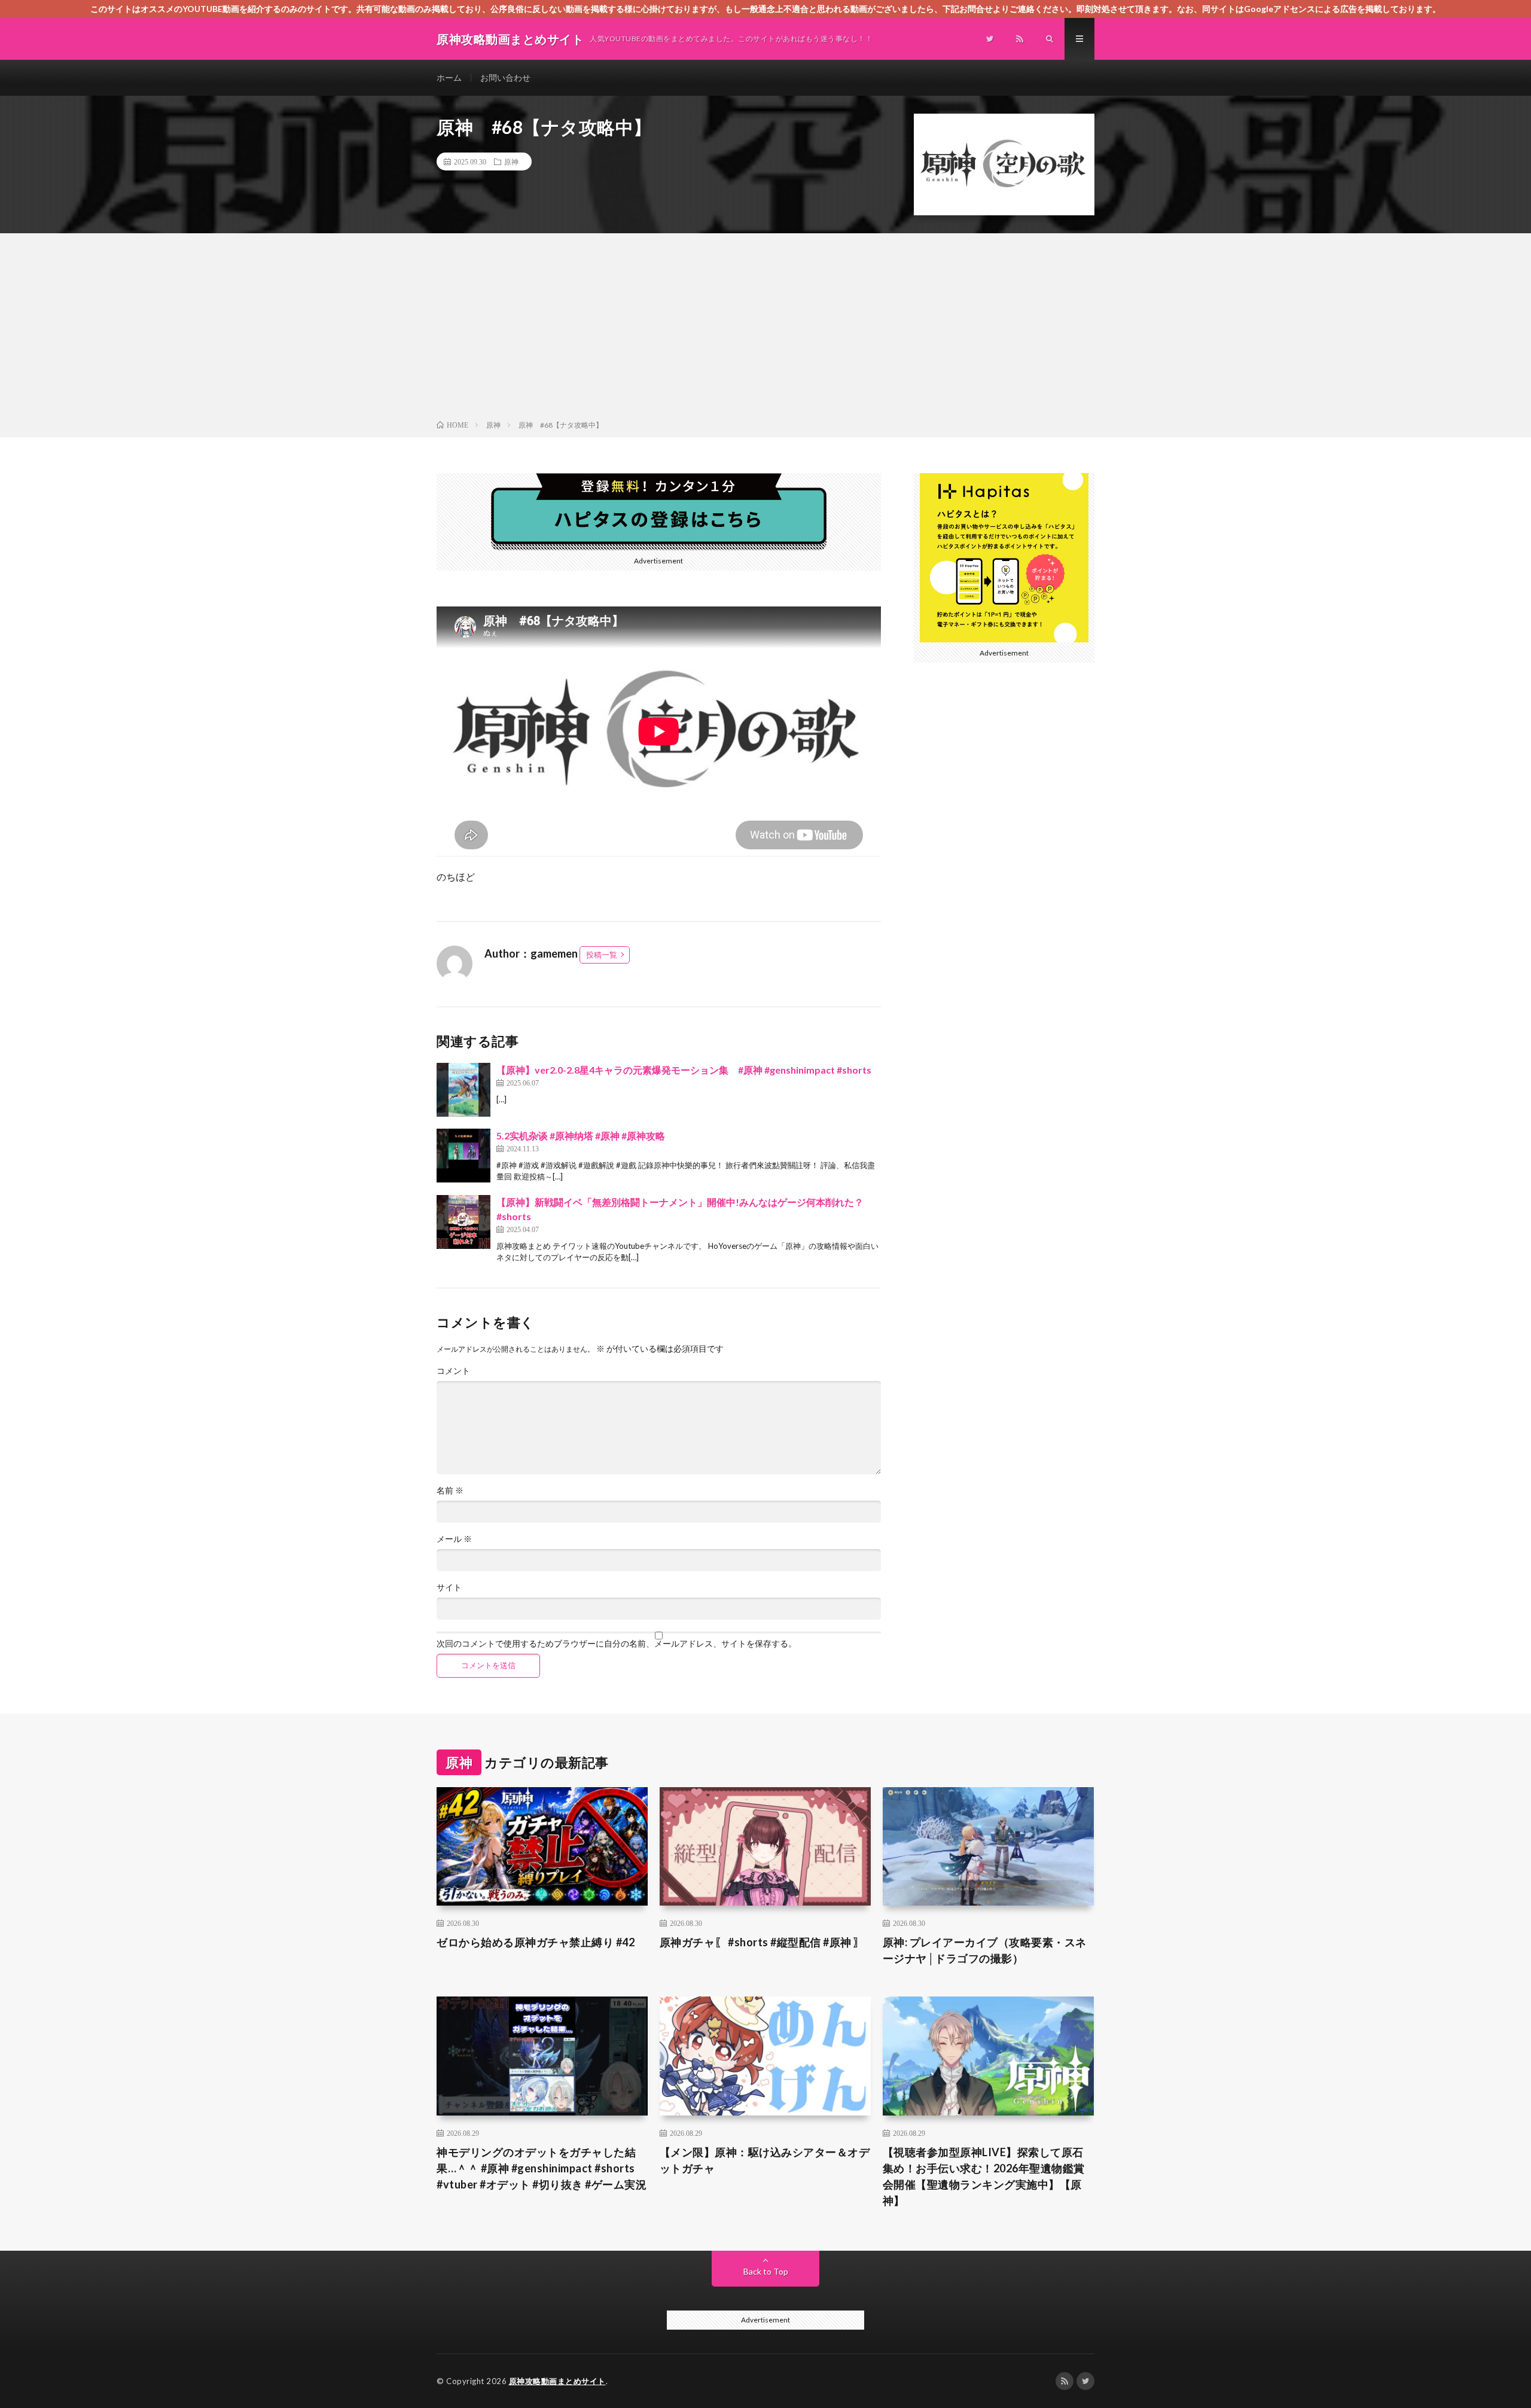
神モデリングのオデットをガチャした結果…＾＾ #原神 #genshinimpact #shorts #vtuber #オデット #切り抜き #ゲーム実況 (542, 2168)
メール (454, 1539)
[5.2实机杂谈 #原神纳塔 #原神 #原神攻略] (463, 1156)
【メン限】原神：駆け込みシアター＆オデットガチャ (765, 2160)
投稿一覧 (602, 955)
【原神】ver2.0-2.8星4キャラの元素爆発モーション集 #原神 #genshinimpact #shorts (684, 1070)
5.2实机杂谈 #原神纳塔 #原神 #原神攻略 (581, 1136)
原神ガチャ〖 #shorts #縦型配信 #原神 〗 (762, 1942)
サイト (449, 1587)
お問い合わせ (505, 77)
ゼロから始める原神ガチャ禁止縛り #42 (536, 1942)
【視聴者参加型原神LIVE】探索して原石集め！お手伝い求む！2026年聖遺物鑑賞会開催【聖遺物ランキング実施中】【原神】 (984, 2176)
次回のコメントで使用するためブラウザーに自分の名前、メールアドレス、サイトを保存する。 (617, 1644)
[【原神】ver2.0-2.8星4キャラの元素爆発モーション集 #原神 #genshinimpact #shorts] (463, 1090)
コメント (453, 1371)
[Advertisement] (765, 329)
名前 (450, 1490)
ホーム (449, 77)
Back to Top (766, 2271)
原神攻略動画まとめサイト (557, 2381)
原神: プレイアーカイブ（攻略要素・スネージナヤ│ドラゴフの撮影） (985, 1950)
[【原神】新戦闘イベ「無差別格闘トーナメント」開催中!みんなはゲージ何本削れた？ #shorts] (463, 1222)
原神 (511, 161)
